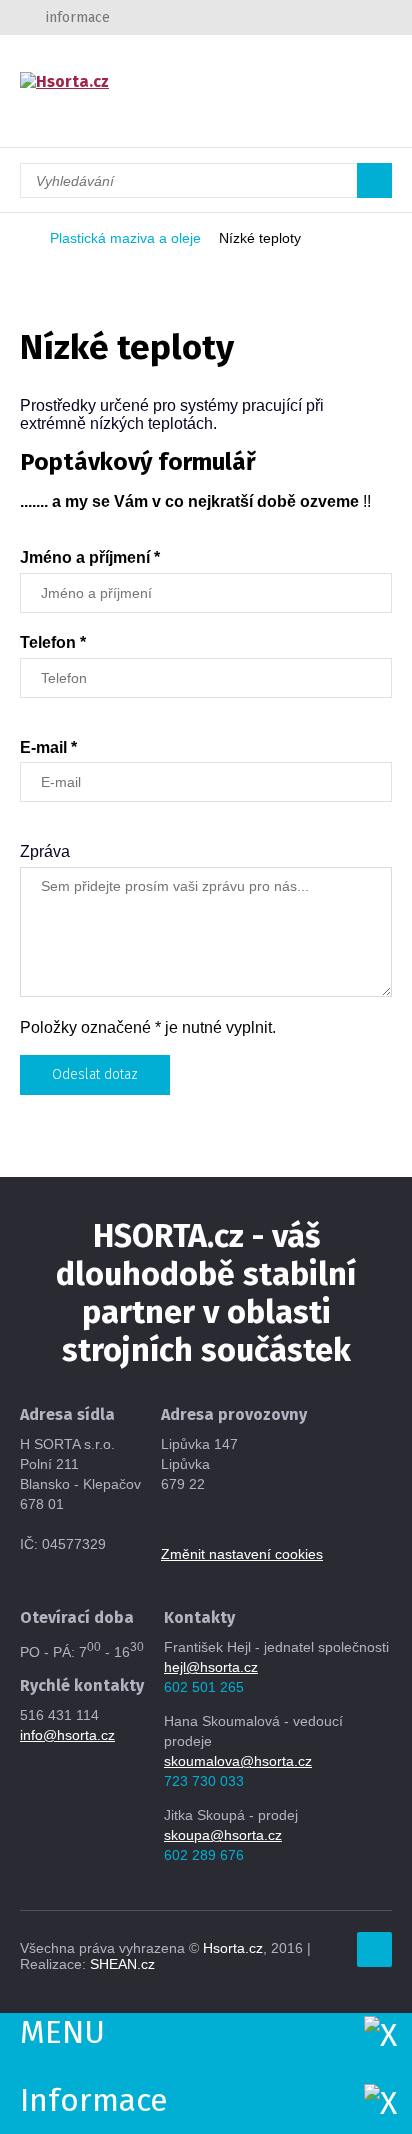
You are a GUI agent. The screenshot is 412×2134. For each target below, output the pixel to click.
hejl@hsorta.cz (211, 1667)
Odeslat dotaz (95, 1074)
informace (78, 17)
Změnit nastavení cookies (242, 1554)
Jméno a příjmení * (90, 557)
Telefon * (53, 642)
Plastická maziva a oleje (125, 238)
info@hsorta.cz (67, 1735)
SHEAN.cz (122, 1964)
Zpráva (45, 851)
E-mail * (48, 747)
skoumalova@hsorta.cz (238, 1761)
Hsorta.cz (233, 1948)
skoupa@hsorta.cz (223, 1835)
